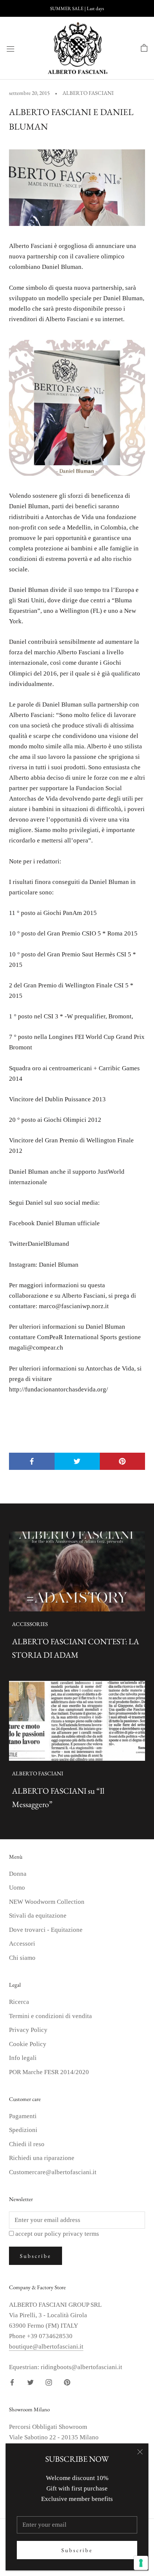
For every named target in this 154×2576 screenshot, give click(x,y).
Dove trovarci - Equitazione (46, 1930)
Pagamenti (23, 2116)
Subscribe (77, 2550)
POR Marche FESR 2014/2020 (49, 2072)
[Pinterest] (67, 2382)
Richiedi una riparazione (42, 2158)
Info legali (23, 2058)
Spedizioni (23, 2130)
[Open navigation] (10, 48)
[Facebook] (12, 2382)
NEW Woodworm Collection (47, 1902)
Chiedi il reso (27, 2144)
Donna (18, 1874)
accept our (57, 2234)
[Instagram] (49, 2382)
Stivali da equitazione (38, 1916)
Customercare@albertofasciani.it (53, 2172)
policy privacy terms (72, 2234)
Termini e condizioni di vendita (50, 2016)
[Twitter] (30, 2382)
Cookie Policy (28, 2044)
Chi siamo (22, 1958)
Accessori (22, 1944)
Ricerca (19, 2002)
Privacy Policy (28, 2030)
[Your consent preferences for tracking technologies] (141, 2563)
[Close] (140, 2452)
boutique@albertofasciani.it (46, 2347)
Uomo (17, 1888)
